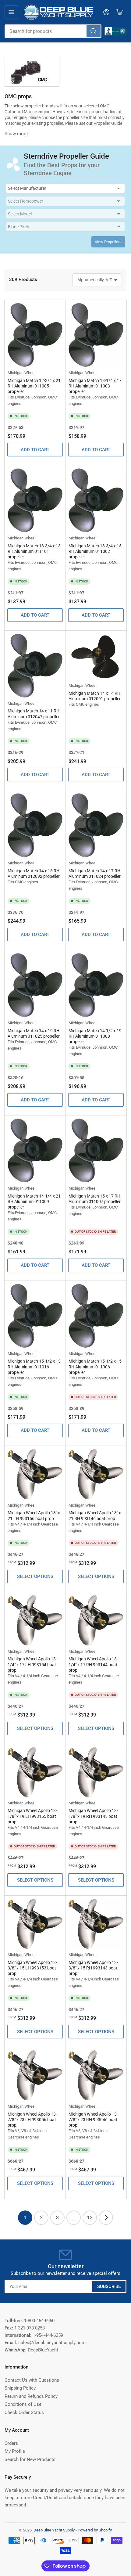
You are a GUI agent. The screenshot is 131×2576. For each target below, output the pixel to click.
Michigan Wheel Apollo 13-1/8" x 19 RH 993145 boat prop (93, 1816)
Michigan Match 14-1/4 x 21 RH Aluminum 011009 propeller (34, 1202)
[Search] (94, 31)
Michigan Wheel (21, 373)
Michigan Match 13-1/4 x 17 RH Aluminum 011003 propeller (95, 386)
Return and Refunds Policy (31, 2396)
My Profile (15, 2451)
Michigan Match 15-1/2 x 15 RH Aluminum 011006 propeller (95, 1367)
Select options (35, 1576)
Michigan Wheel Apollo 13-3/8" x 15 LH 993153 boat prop (32, 1968)
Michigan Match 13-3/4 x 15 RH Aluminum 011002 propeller (95, 551)
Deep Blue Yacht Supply (54, 2530)
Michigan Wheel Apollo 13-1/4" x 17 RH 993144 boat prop (93, 1664)
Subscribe (109, 2286)
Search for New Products (30, 2459)
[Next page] (106, 2218)
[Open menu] (11, 12)
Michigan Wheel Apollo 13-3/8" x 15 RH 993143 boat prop (93, 1968)
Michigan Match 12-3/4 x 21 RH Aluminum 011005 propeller (34, 386)
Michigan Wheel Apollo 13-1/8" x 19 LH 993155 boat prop (32, 1816)
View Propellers (108, 242)
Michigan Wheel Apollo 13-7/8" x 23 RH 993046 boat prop (93, 2120)
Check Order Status (24, 2412)
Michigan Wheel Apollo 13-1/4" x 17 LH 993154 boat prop (32, 1664)
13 (90, 2218)
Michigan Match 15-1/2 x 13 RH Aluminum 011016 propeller (34, 1367)
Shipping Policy (20, 2388)
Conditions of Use (23, 2404)
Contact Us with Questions (32, 2380)
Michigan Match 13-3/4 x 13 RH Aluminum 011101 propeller (34, 551)
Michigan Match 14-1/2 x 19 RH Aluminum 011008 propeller (95, 1036)
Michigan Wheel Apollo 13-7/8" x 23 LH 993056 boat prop (32, 2120)
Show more (16, 134)
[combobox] (53, 31)
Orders (11, 2443)
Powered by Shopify (95, 2530)
